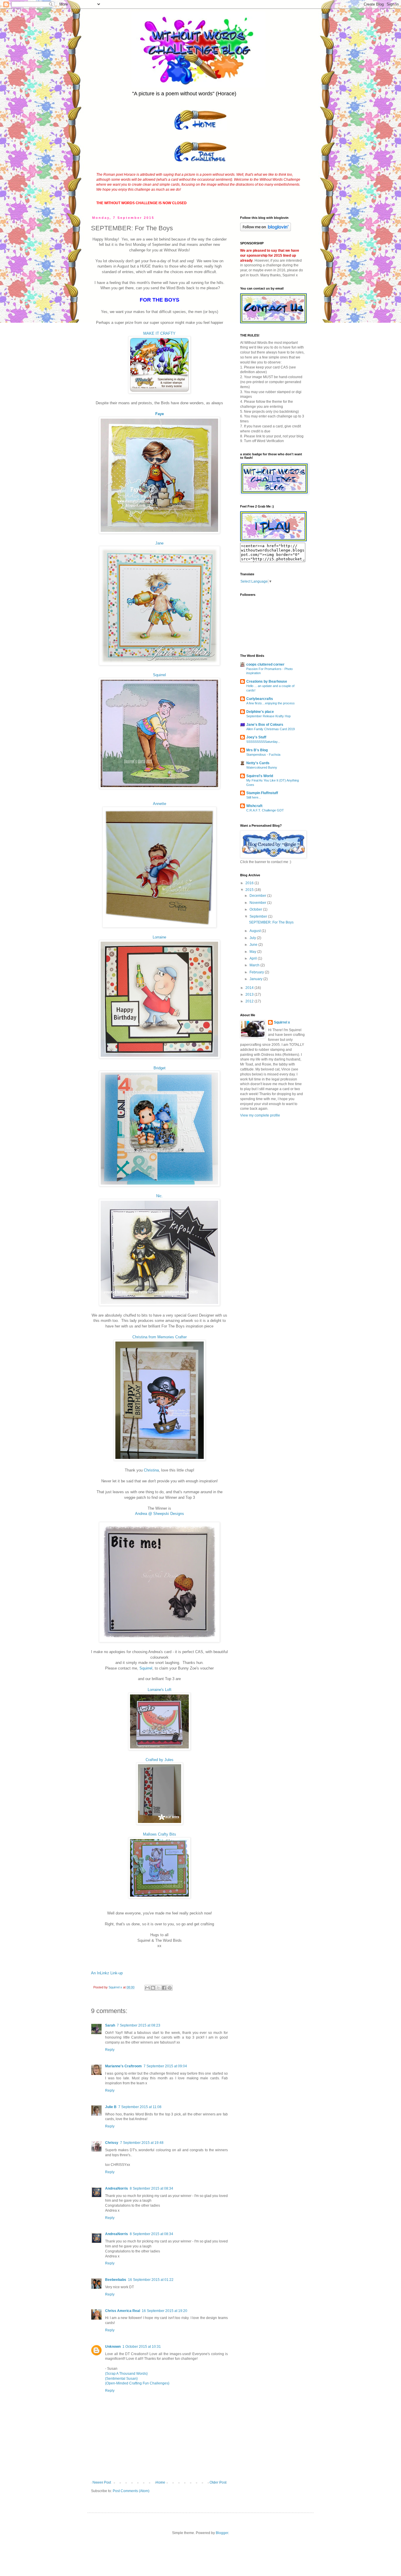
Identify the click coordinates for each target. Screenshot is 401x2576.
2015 (250, 890)
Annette (160, 804)
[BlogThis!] (153, 1988)
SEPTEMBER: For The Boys (271, 922)
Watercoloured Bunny (262, 767)
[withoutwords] (273, 540)
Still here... (254, 797)
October (256, 909)
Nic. (160, 1196)
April (254, 958)
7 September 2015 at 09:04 (165, 2066)
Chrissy (112, 2143)
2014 (250, 988)
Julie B (111, 2107)
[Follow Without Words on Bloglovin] (266, 230)
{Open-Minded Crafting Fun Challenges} (137, 2383)
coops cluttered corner (265, 664)
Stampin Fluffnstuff (262, 793)
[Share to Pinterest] (170, 1988)
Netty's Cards (258, 763)
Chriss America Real (123, 2311)
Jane (159, 543)
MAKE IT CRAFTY (159, 333)
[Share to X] (159, 1988)
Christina (151, 1470)
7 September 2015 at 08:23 (139, 2025)
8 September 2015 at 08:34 (151, 2188)
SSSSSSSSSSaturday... (263, 742)
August (256, 931)
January (256, 979)
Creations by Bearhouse (267, 681)
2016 (250, 883)
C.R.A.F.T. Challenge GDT (265, 810)
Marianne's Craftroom (123, 2066)
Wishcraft (254, 806)
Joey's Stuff (256, 737)
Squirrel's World (260, 776)
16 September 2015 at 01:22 (151, 2280)
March (255, 965)
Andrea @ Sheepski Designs (160, 1514)
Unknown (113, 2347)
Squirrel (159, 675)
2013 (250, 994)
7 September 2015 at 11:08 (140, 2107)
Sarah (110, 2025)
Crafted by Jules (160, 1760)
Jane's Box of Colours (265, 725)
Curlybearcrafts (260, 699)
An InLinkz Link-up (107, 1973)
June (254, 945)
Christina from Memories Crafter (160, 1337)
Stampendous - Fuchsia (263, 755)
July (253, 938)
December (258, 896)
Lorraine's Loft (160, 1690)
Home (160, 2482)
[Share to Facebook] (164, 1988)
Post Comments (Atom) (131, 2491)
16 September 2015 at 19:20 (165, 2311)
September (259, 916)
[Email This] (147, 1988)
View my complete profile (260, 1115)
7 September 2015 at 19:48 (142, 2143)
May (253, 952)
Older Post (218, 2482)
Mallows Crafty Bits (160, 1834)
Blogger (222, 2533)
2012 (250, 1001)
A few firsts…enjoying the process (271, 703)
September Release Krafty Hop (268, 716)
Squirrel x (282, 1022)
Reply (110, 2050)
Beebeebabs (116, 2280)
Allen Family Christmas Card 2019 (271, 729)
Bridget (160, 1068)
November (258, 903)
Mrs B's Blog (257, 750)
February (257, 972)
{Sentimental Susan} (121, 2379)
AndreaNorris (117, 2188)
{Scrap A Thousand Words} (126, 2374)
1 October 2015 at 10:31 (142, 2347)
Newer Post (102, 2482)
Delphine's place (260, 712)
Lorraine (159, 937)
